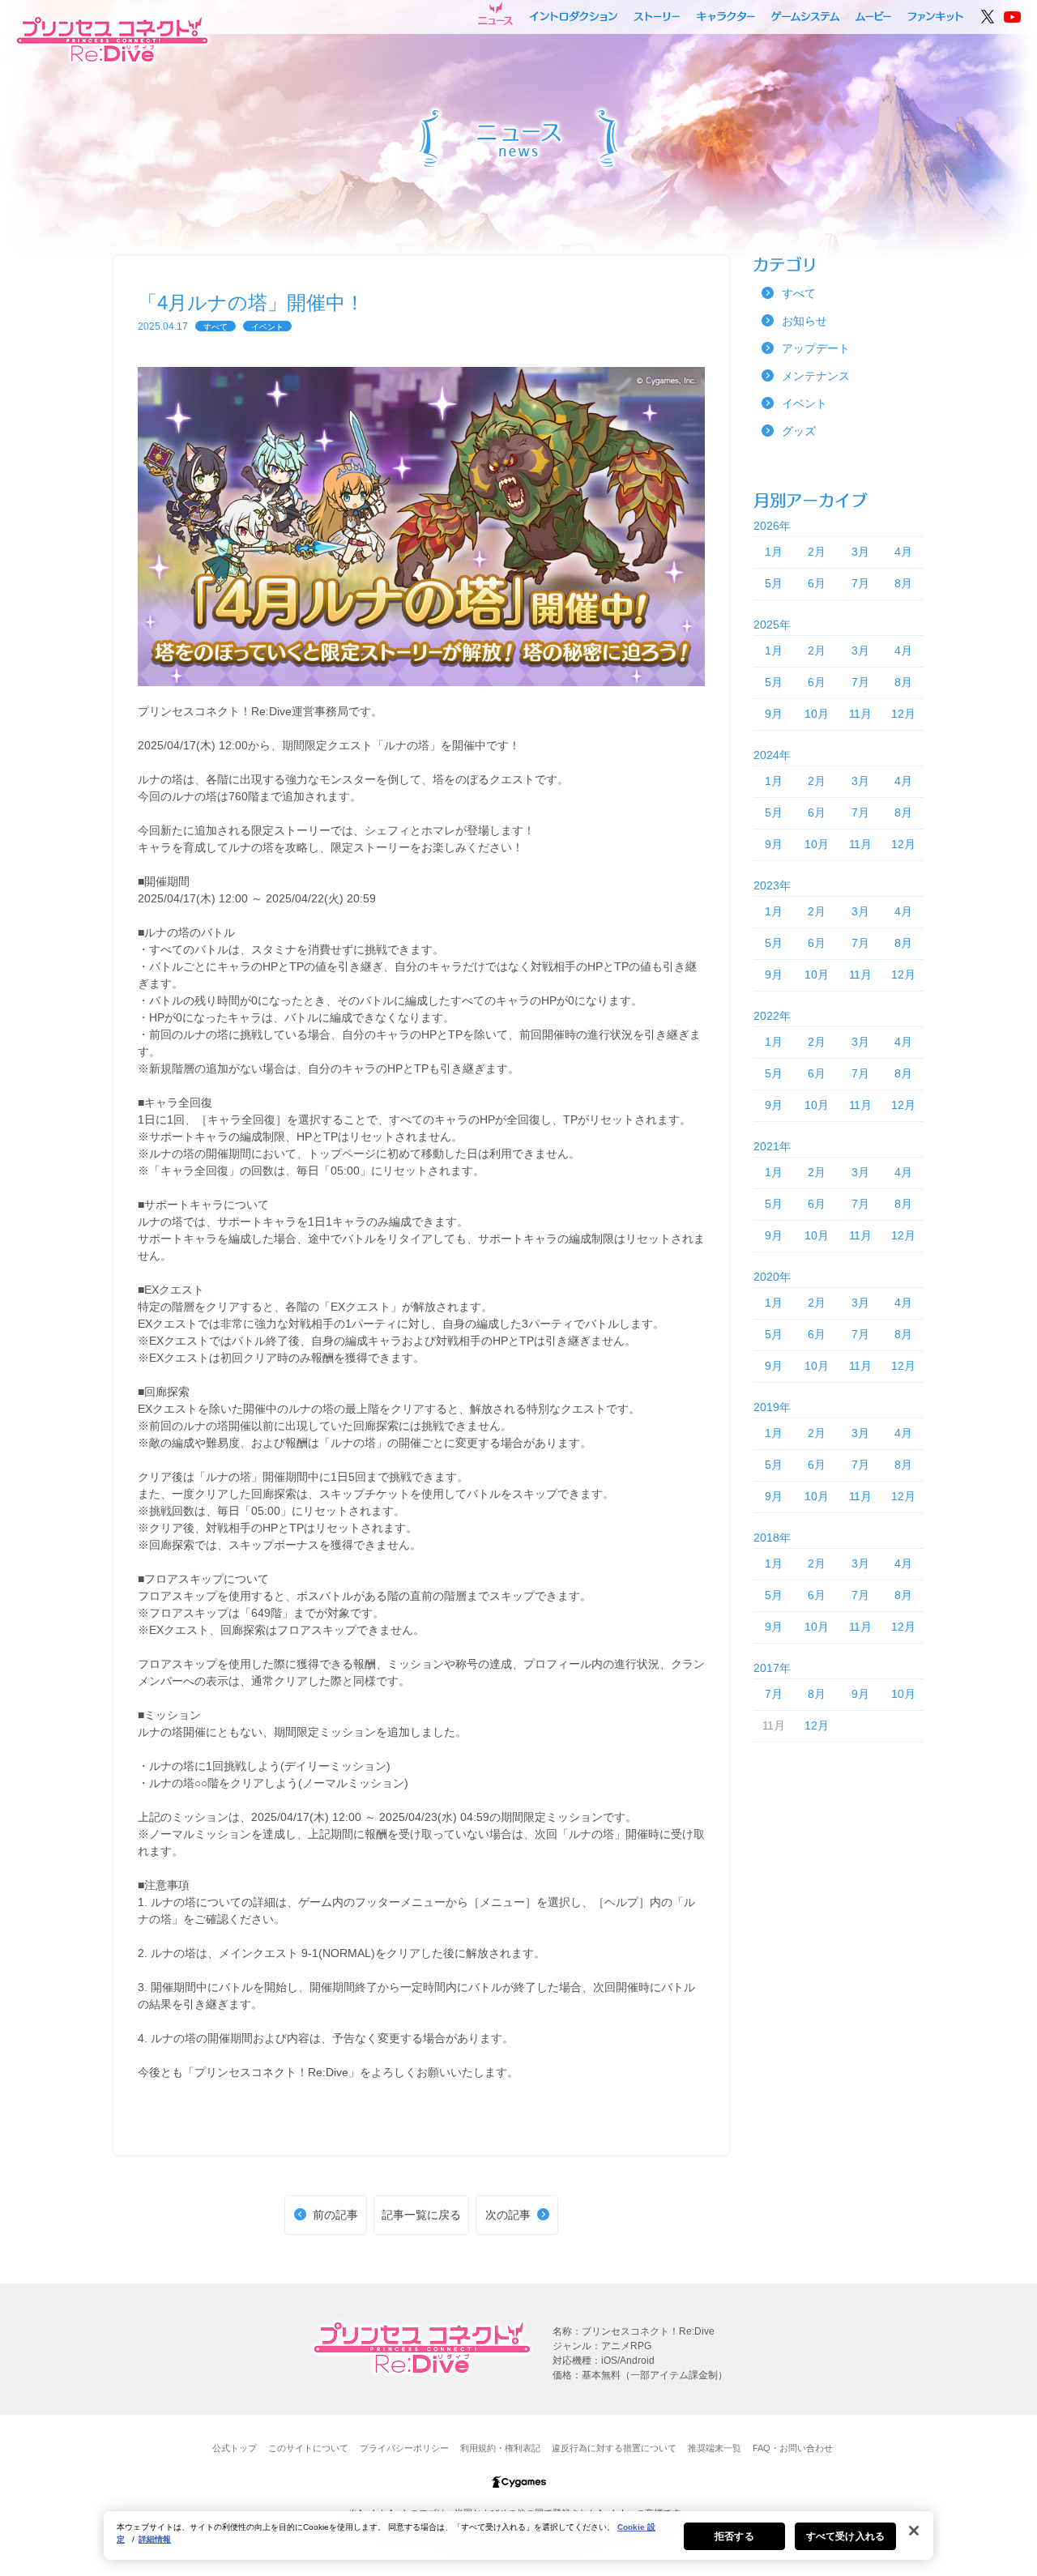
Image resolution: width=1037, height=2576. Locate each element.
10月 (817, 714)
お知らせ (804, 321)
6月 (817, 583)
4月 (903, 552)
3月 (860, 552)
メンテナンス (816, 376)
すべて (216, 327)
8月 (903, 583)
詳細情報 (155, 2539)
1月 (774, 552)
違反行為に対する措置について (614, 2448)
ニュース (495, 14)
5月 (774, 583)
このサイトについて (308, 2448)
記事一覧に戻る (421, 2215)
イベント (267, 327)
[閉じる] (914, 2531)
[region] (518, 2535)
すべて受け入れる (845, 2536)
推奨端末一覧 (715, 2448)
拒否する (734, 2536)
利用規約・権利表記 (500, 2448)
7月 (860, 583)
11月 (860, 714)
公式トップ (235, 2448)
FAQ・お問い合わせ (793, 2448)
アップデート (816, 348)
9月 (774, 714)
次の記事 (508, 2215)
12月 (903, 714)
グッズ (799, 431)
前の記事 (335, 2215)
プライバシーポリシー (404, 2448)
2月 (817, 552)
